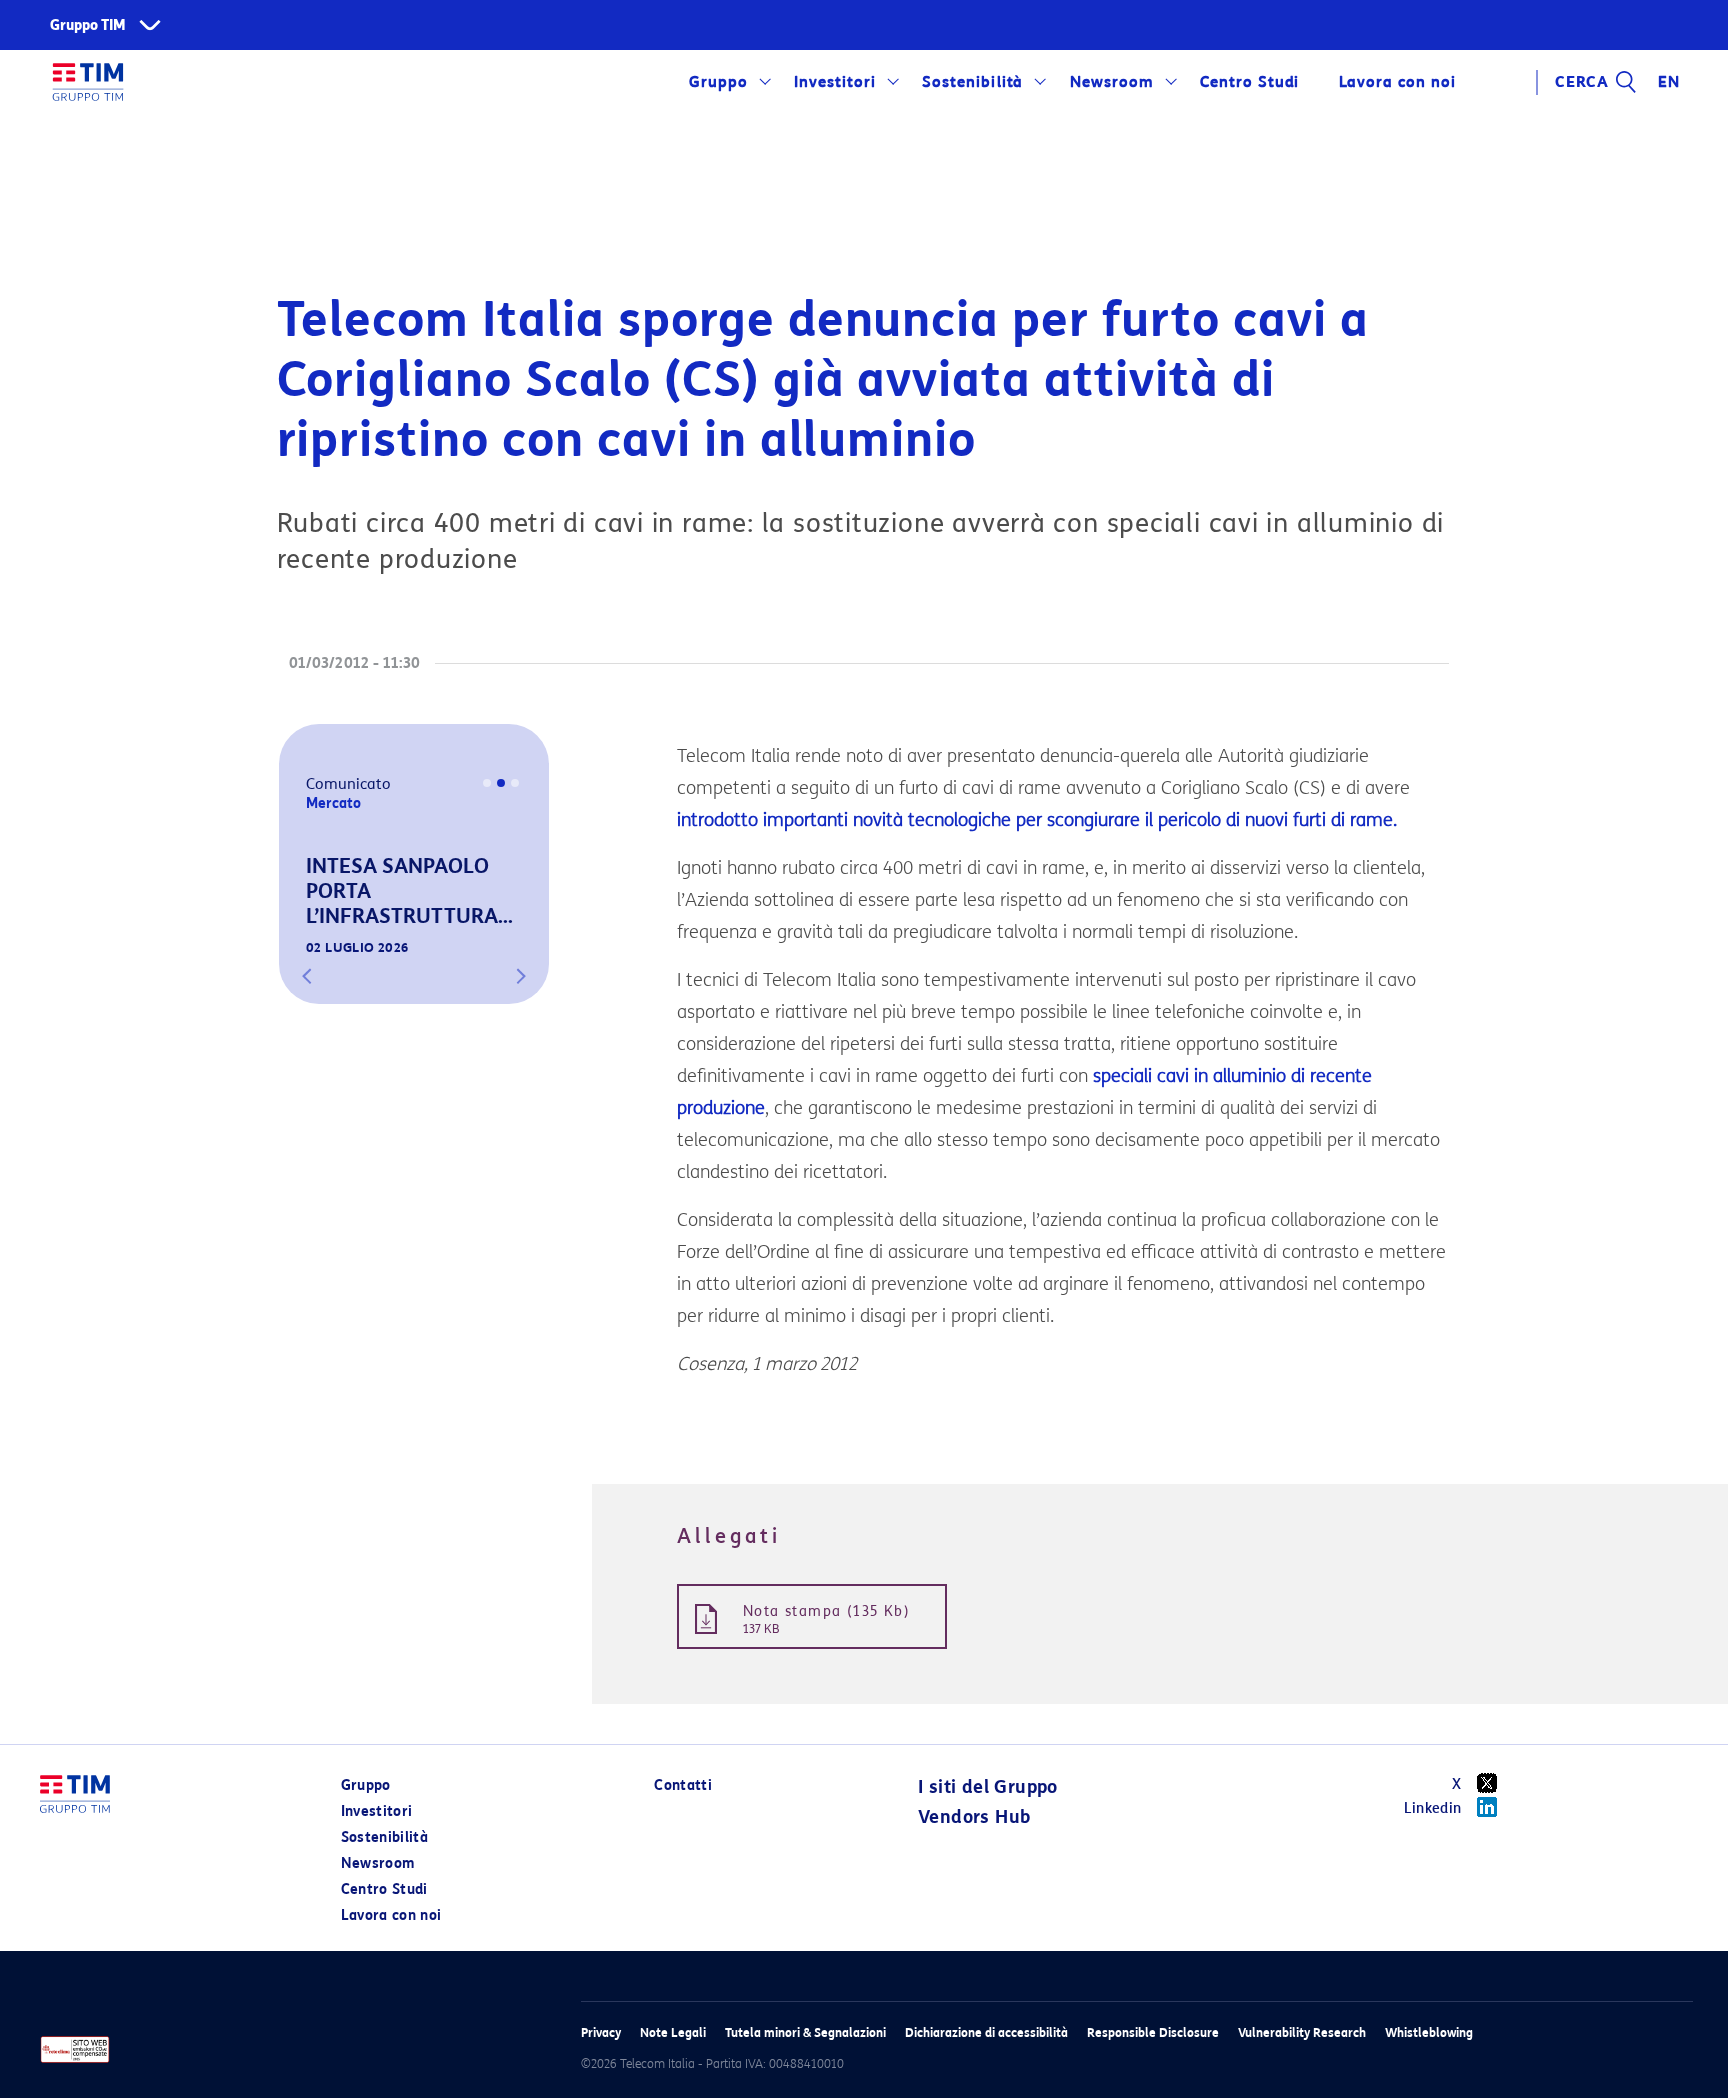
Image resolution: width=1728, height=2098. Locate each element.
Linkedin (1433, 1808)
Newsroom (1112, 82)
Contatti (683, 1785)
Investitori (835, 82)
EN (1669, 82)
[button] (307, 976)
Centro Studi (384, 1889)
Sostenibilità (972, 82)
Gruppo (718, 82)
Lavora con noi (391, 1915)
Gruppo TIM (88, 25)
